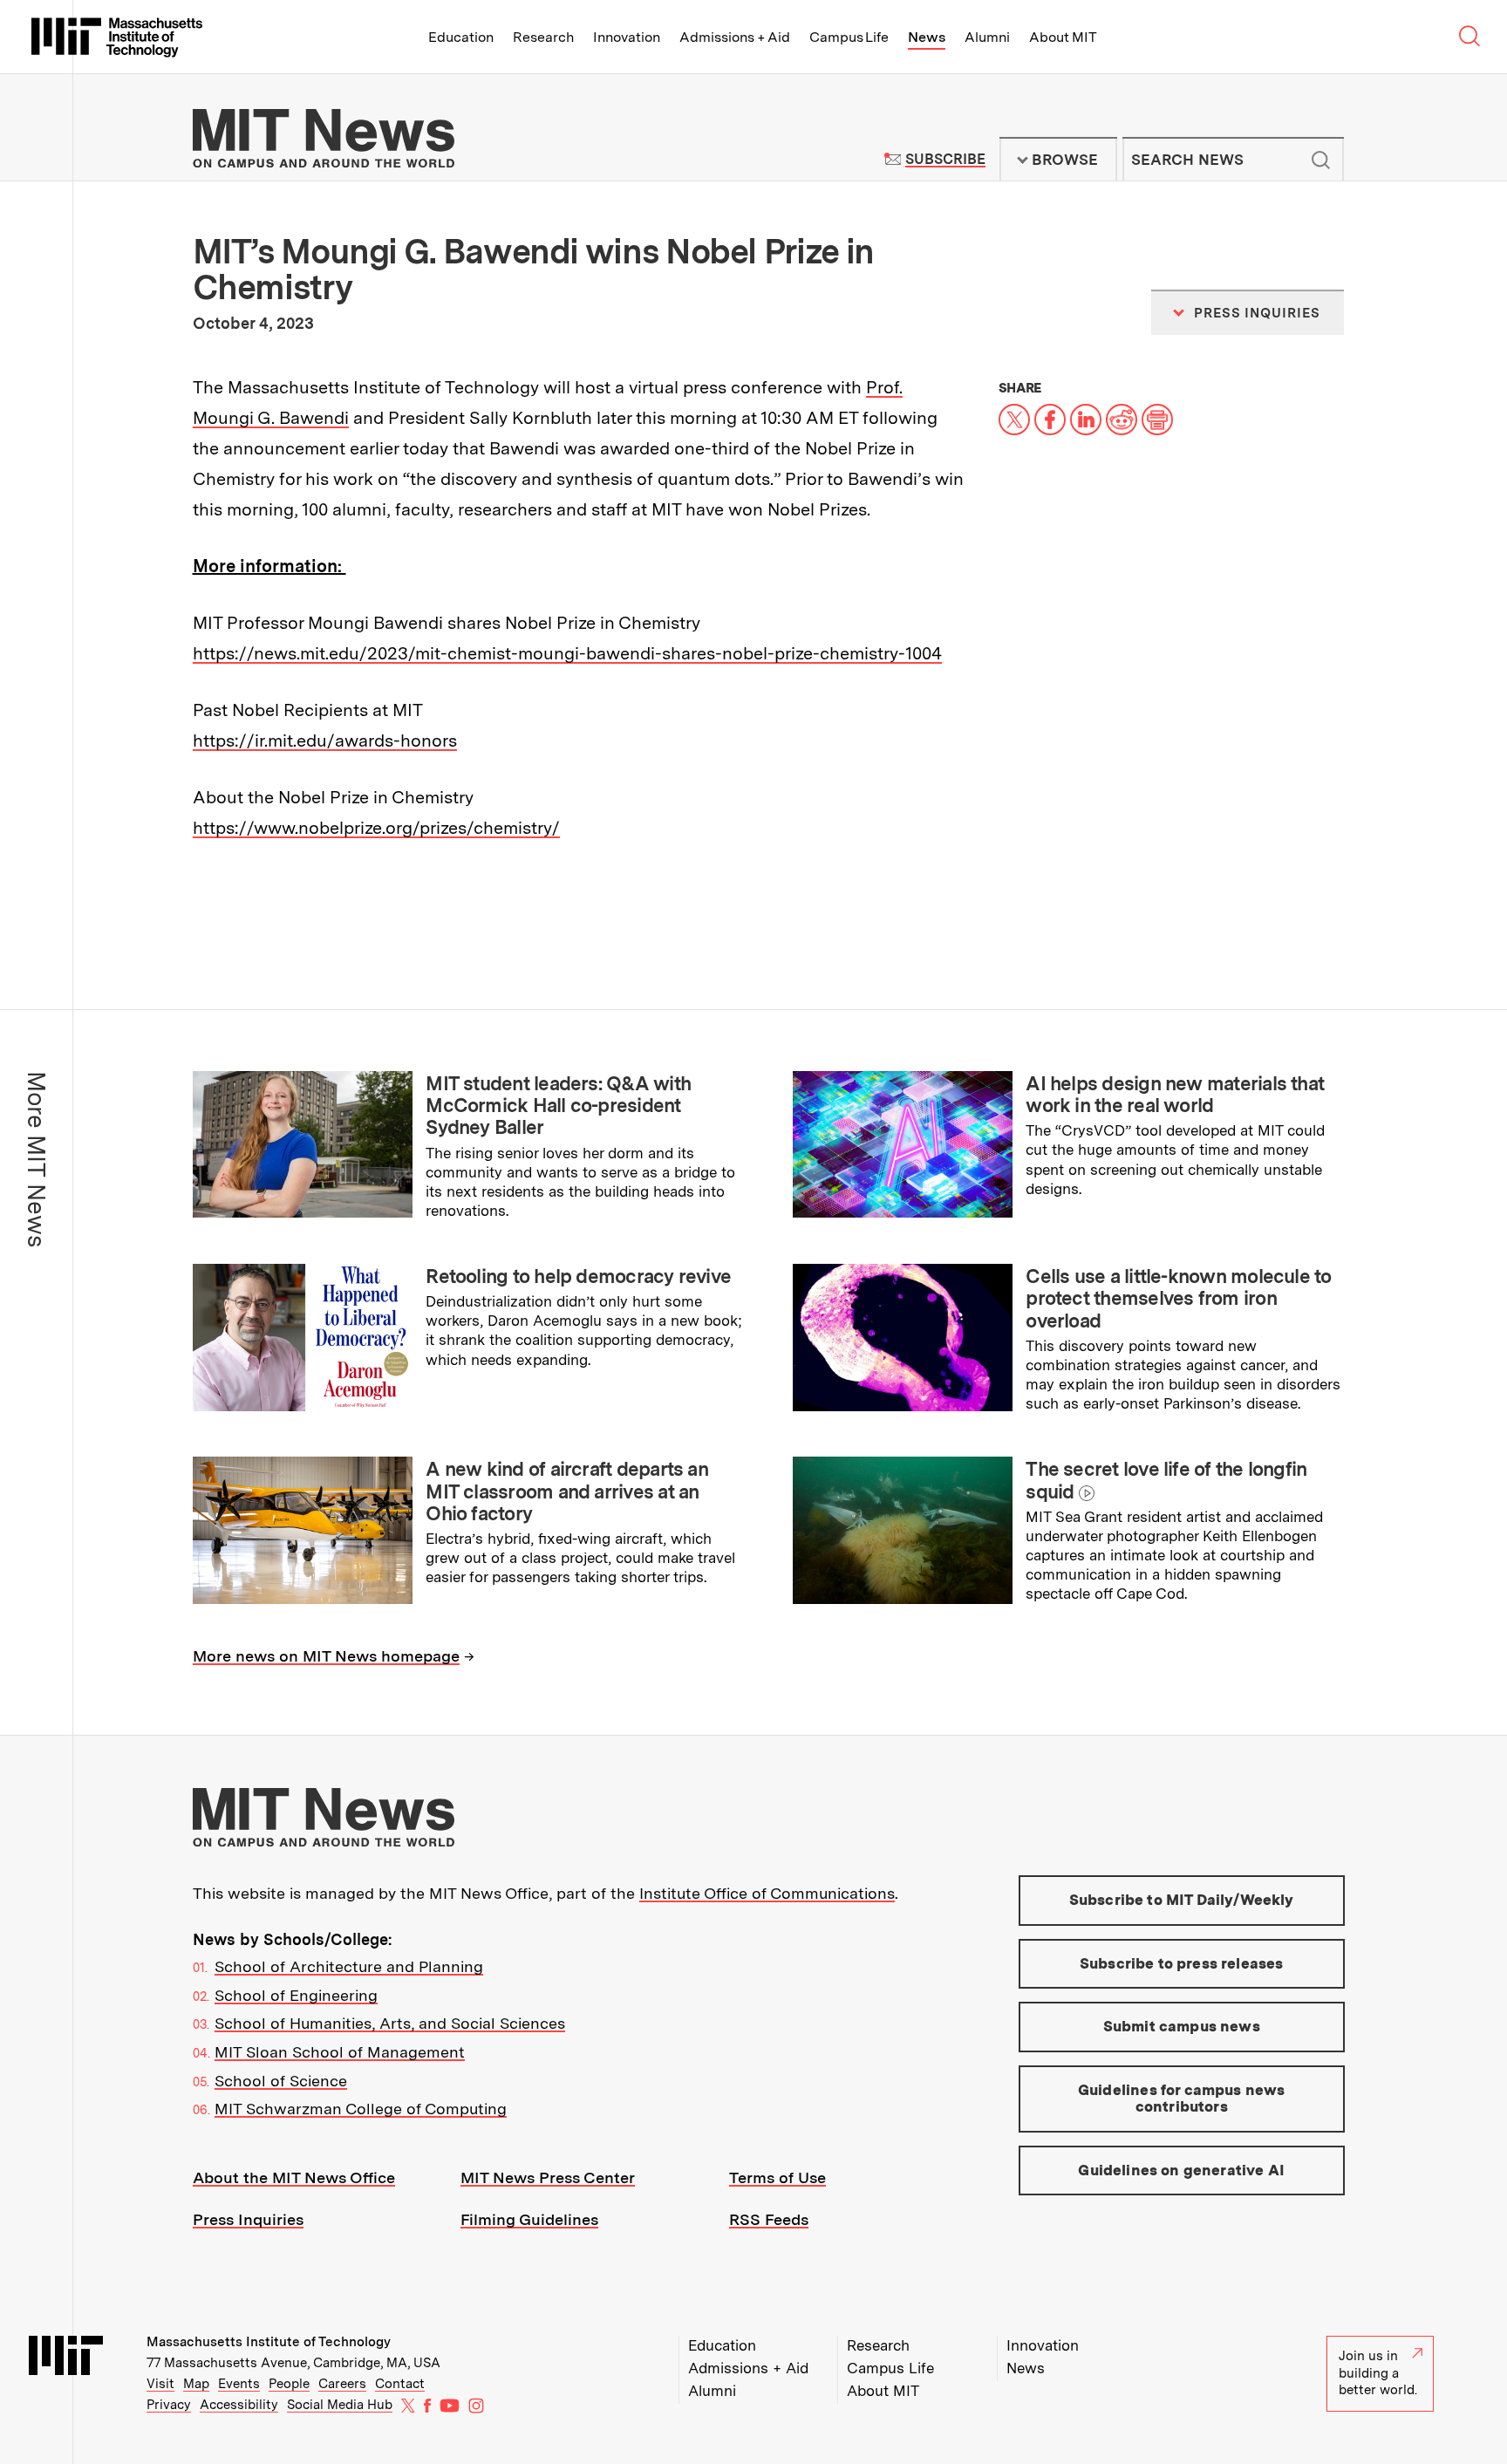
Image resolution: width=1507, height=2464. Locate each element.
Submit (1321, 160)
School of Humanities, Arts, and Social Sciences (390, 2023)
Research (543, 37)
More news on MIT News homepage (326, 1656)
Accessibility (239, 2405)
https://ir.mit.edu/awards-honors (325, 741)
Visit (160, 2384)
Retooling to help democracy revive (578, 1276)
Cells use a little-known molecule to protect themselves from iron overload (1178, 1298)
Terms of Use (777, 2177)
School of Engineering (296, 1995)
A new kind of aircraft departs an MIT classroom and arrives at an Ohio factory (567, 1491)
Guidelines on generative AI (1181, 2170)
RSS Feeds (769, 2219)
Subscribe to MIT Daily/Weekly (1182, 1900)
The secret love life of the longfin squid (1166, 1480)
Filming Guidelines (529, 2219)
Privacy (169, 2405)
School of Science (281, 2081)
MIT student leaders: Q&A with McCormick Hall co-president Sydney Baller (558, 1106)
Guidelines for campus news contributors (1181, 2099)
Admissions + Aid (735, 37)
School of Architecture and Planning (349, 1966)
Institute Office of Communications (767, 1893)
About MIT (1063, 37)
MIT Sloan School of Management (340, 2052)
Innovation (627, 37)
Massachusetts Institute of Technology (269, 2342)
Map (196, 2384)
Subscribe (945, 159)
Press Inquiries (248, 2219)
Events (239, 2384)
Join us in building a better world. (1378, 2373)
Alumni (987, 37)
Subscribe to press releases (1182, 1963)
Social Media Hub (340, 2405)
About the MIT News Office (294, 2177)
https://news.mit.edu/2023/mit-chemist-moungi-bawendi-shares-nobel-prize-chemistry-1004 (567, 653)
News (927, 37)
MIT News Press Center (548, 2177)
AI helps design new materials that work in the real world (1175, 1094)
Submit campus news (1182, 2026)
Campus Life (849, 37)
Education (461, 37)
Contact (400, 2384)
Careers (342, 2384)
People (289, 2384)
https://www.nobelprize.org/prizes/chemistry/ (376, 828)
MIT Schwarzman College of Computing (361, 2109)
